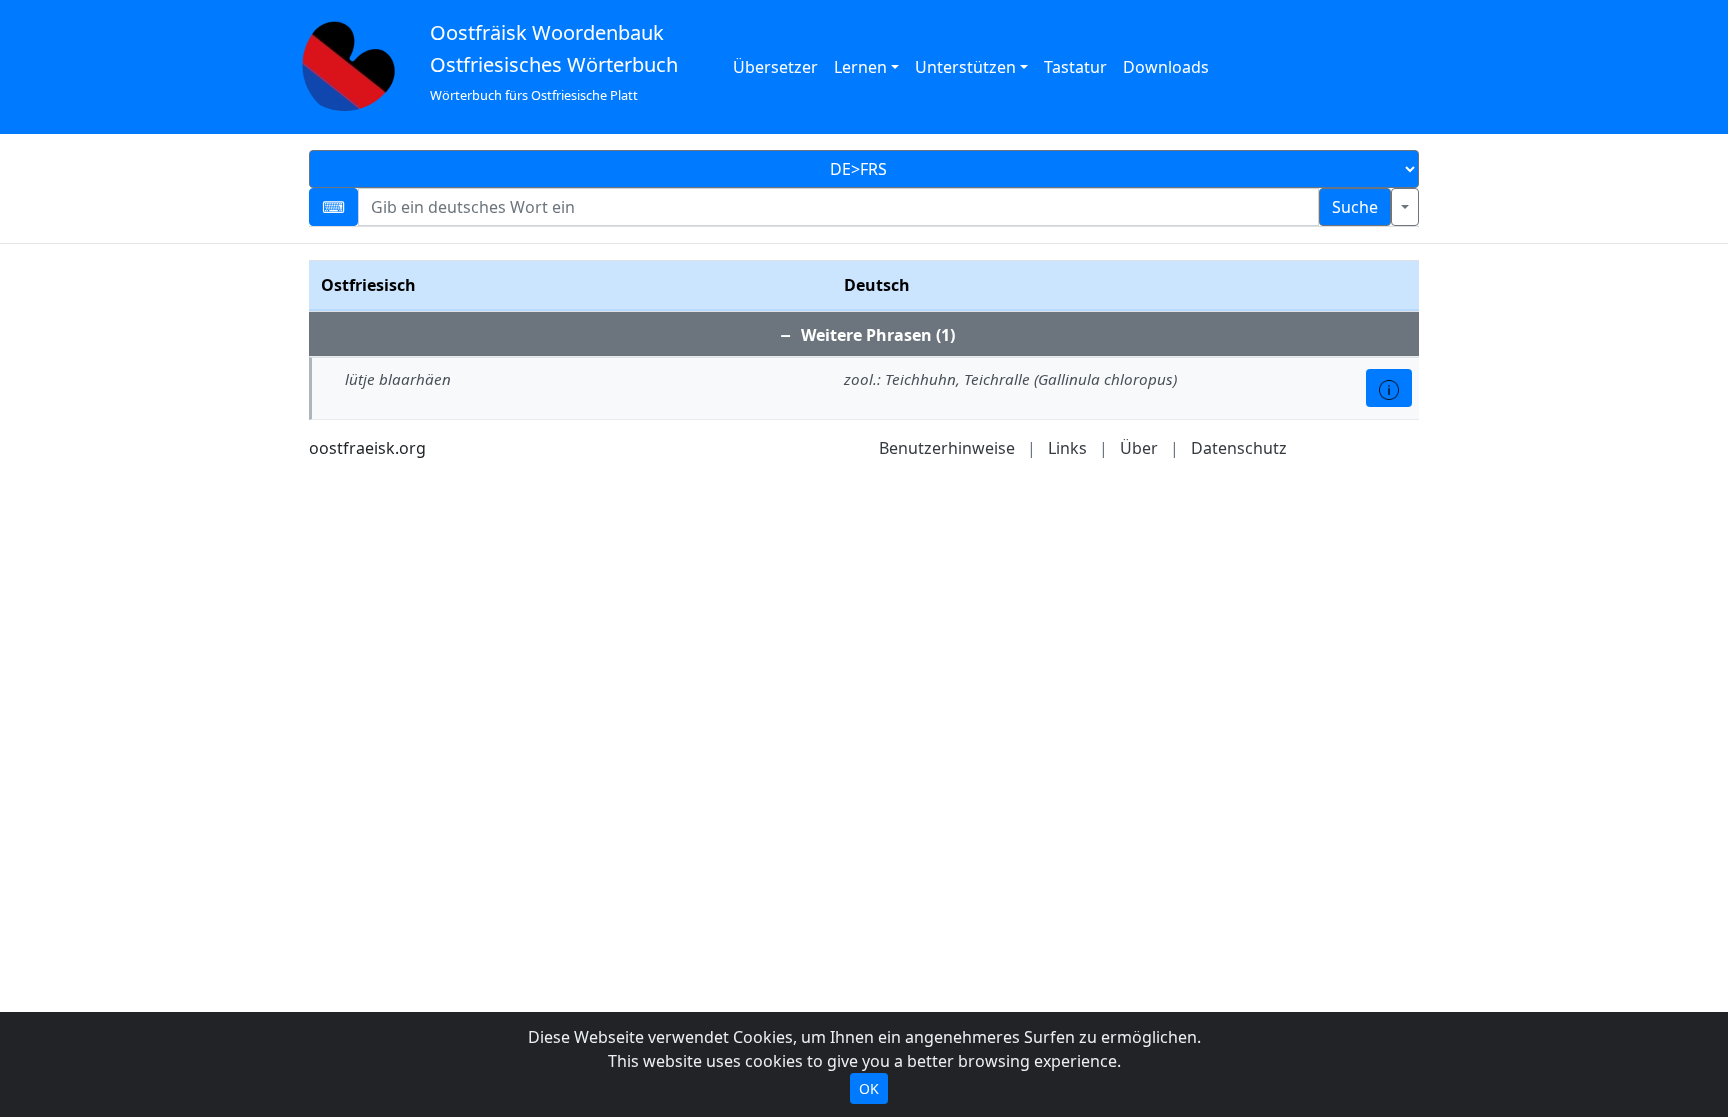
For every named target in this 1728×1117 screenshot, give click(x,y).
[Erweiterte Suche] (1405, 207)
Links (1067, 448)
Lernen (860, 67)
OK (869, 1088)
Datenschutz (1239, 448)
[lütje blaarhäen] (1389, 388)
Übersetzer (775, 67)
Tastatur (1075, 67)
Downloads (1166, 67)
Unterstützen (965, 67)
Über (1139, 448)
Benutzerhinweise (947, 448)
